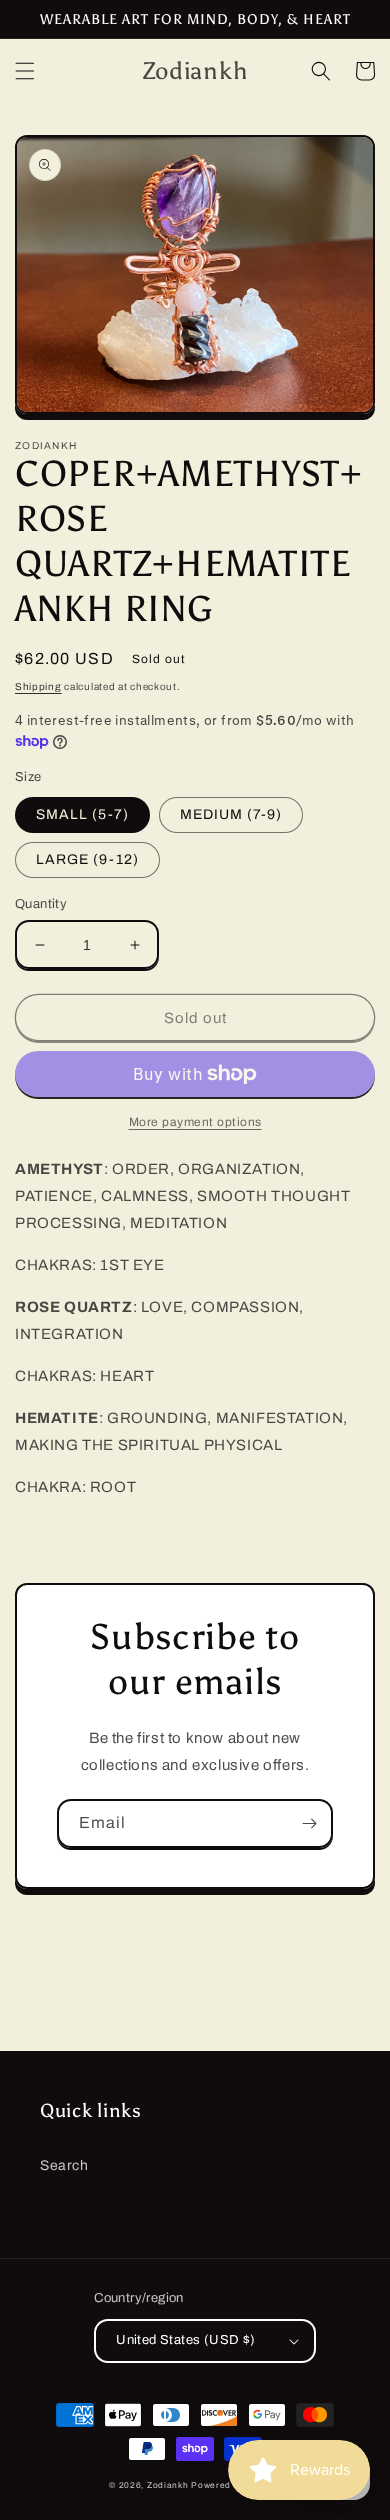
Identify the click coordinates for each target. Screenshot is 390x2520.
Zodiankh (168, 2485)
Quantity (41, 904)
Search (64, 2165)
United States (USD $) (185, 2340)
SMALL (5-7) (82, 814)
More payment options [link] (195, 1122)
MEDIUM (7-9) (231, 814)
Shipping (38, 686)
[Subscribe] (309, 1823)
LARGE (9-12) (87, 859)
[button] (25, 71)
